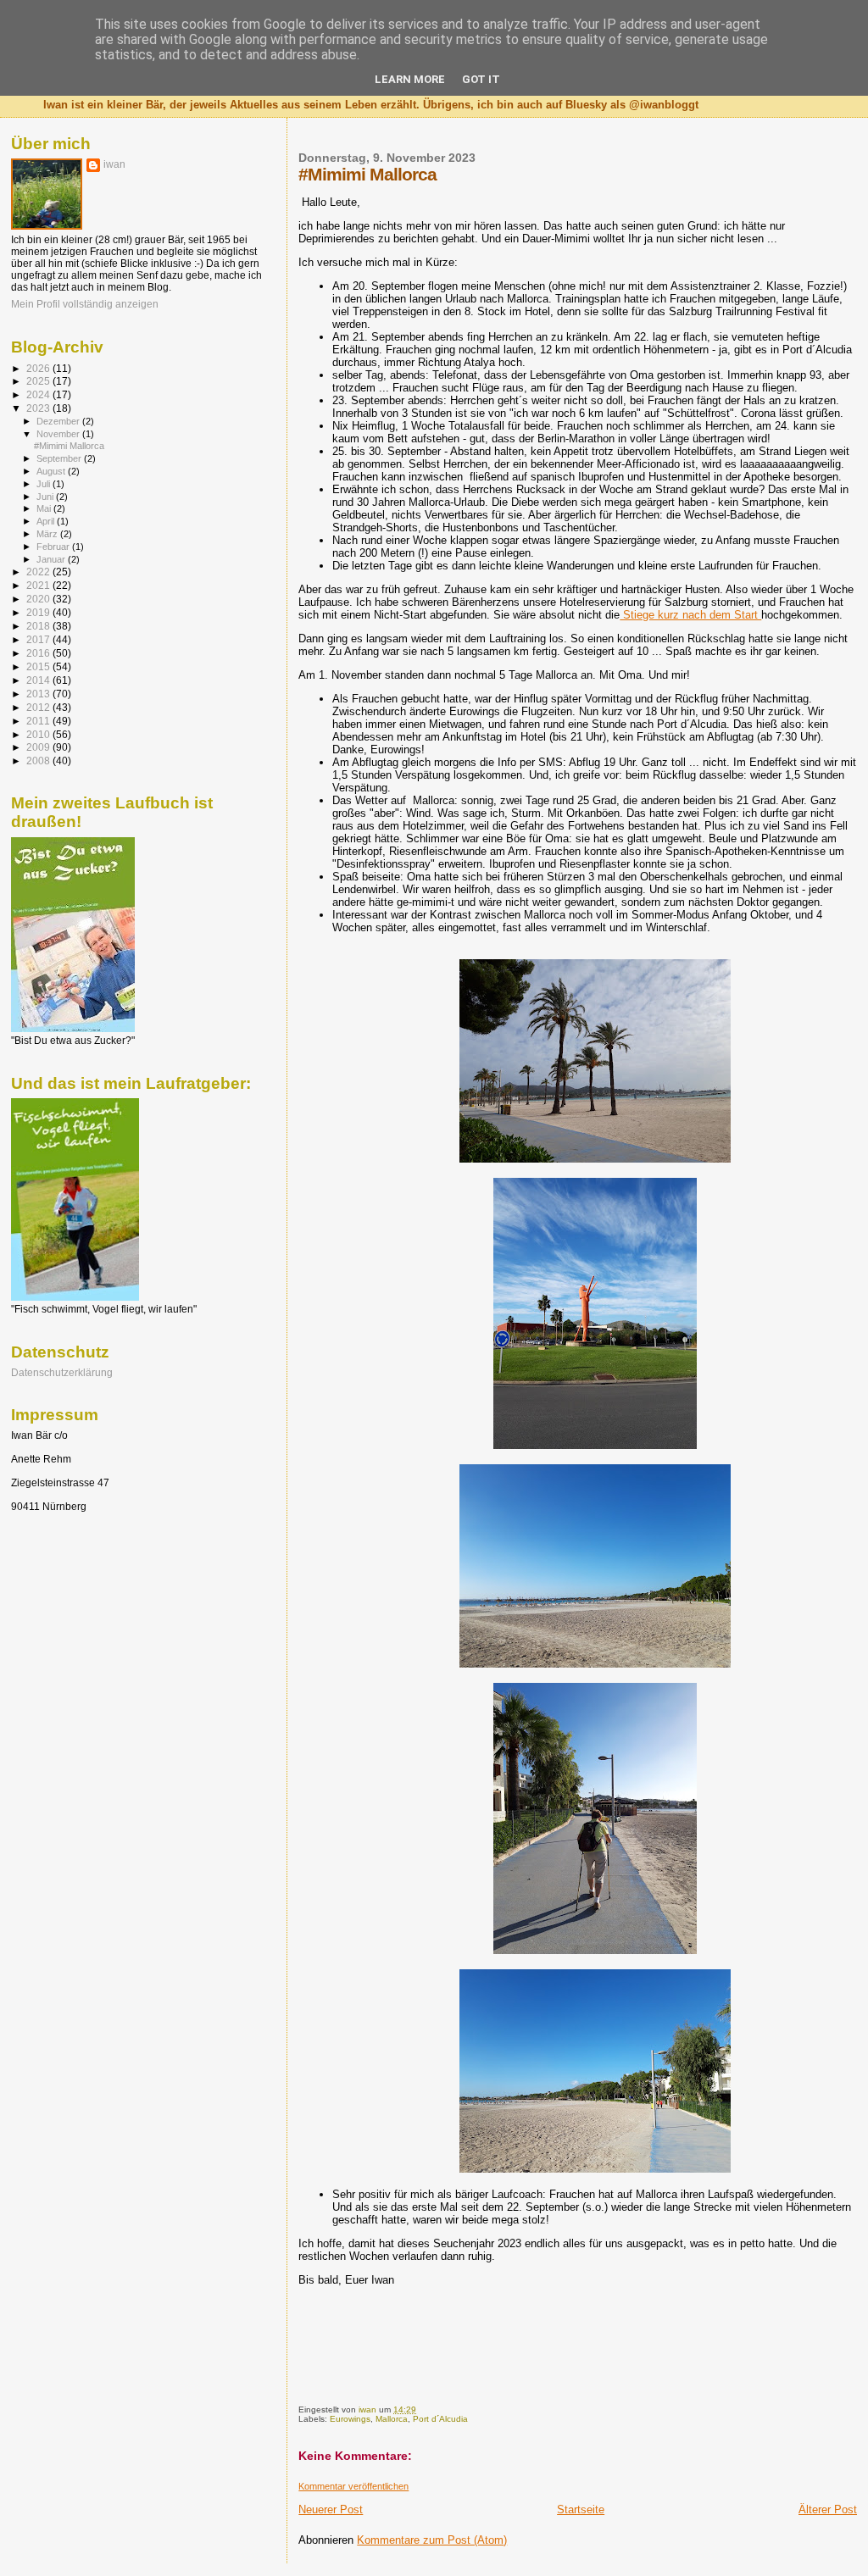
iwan (114, 164)
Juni (46, 497)
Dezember (59, 421)
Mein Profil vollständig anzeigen (85, 304)
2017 (39, 639)
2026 (39, 368)
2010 (39, 734)
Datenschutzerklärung (62, 1372)
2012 (39, 707)
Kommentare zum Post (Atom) (432, 2540)
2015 (39, 666)
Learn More (410, 79)
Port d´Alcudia (440, 2419)
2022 (39, 572)
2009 (39, 747)
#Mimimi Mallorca (69, 446)
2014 (39, 680)
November (59, 434)
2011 (39, 721)
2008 (39, 761)
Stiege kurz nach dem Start (690, 615)
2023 (39, 408)
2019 (39, 612)
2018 (39, 626)
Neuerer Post (331, 2509)
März (48, 534)
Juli (45, 484)
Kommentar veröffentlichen (353, 2486)
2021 (39, 585)
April (47, 521)
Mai (45, 508)
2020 (39, 599)
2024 (39, 394)
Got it (481, 79)
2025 (39, 381)
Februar (54, 547)
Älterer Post (828, 2509)
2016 (39, 653)
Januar (52, 559)
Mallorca (392, 2419)
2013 (39, 694)
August (52, 471)
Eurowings (350, 2419)
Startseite (581, 2509)
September (60, 458)
